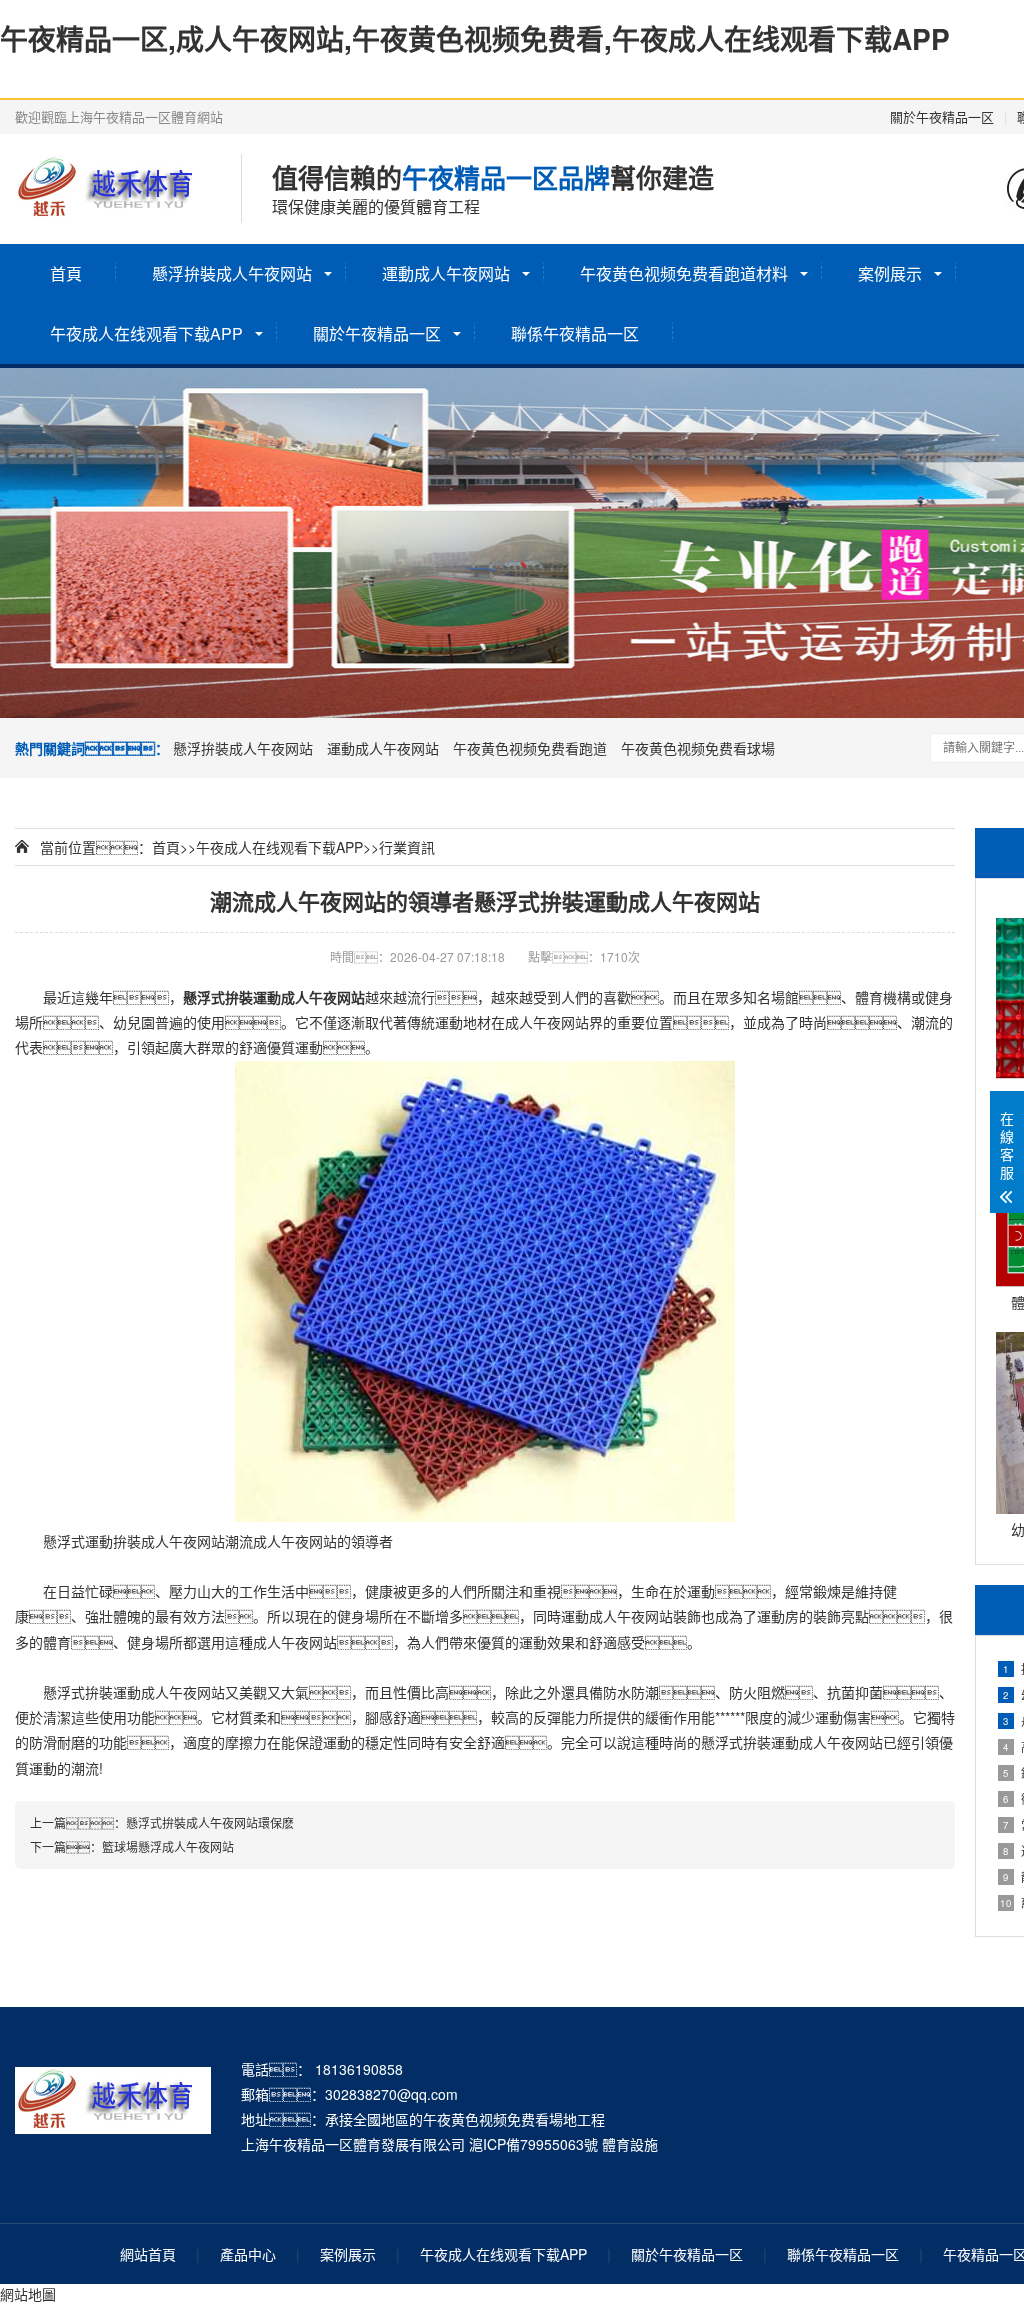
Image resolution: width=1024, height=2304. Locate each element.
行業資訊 (407, 847)
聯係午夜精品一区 (575, 333)
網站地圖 (28, 2294)
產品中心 (248, 2254)
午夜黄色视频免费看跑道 (530, 748)
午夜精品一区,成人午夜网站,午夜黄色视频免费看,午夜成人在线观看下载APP (475, 38)
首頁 (66, 273)
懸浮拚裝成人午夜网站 (232, 273)
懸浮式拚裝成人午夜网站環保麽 (210, 1822)
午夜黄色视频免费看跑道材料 (684, 273)
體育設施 (630, 2144)
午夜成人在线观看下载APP (146, 333)
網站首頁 (148, 2254)
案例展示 (890, 273)
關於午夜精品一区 (942, 116)
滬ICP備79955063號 (533, 2144)
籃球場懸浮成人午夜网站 (168, 1846)
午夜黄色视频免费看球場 (698, 748)
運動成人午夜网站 (446, 273)
